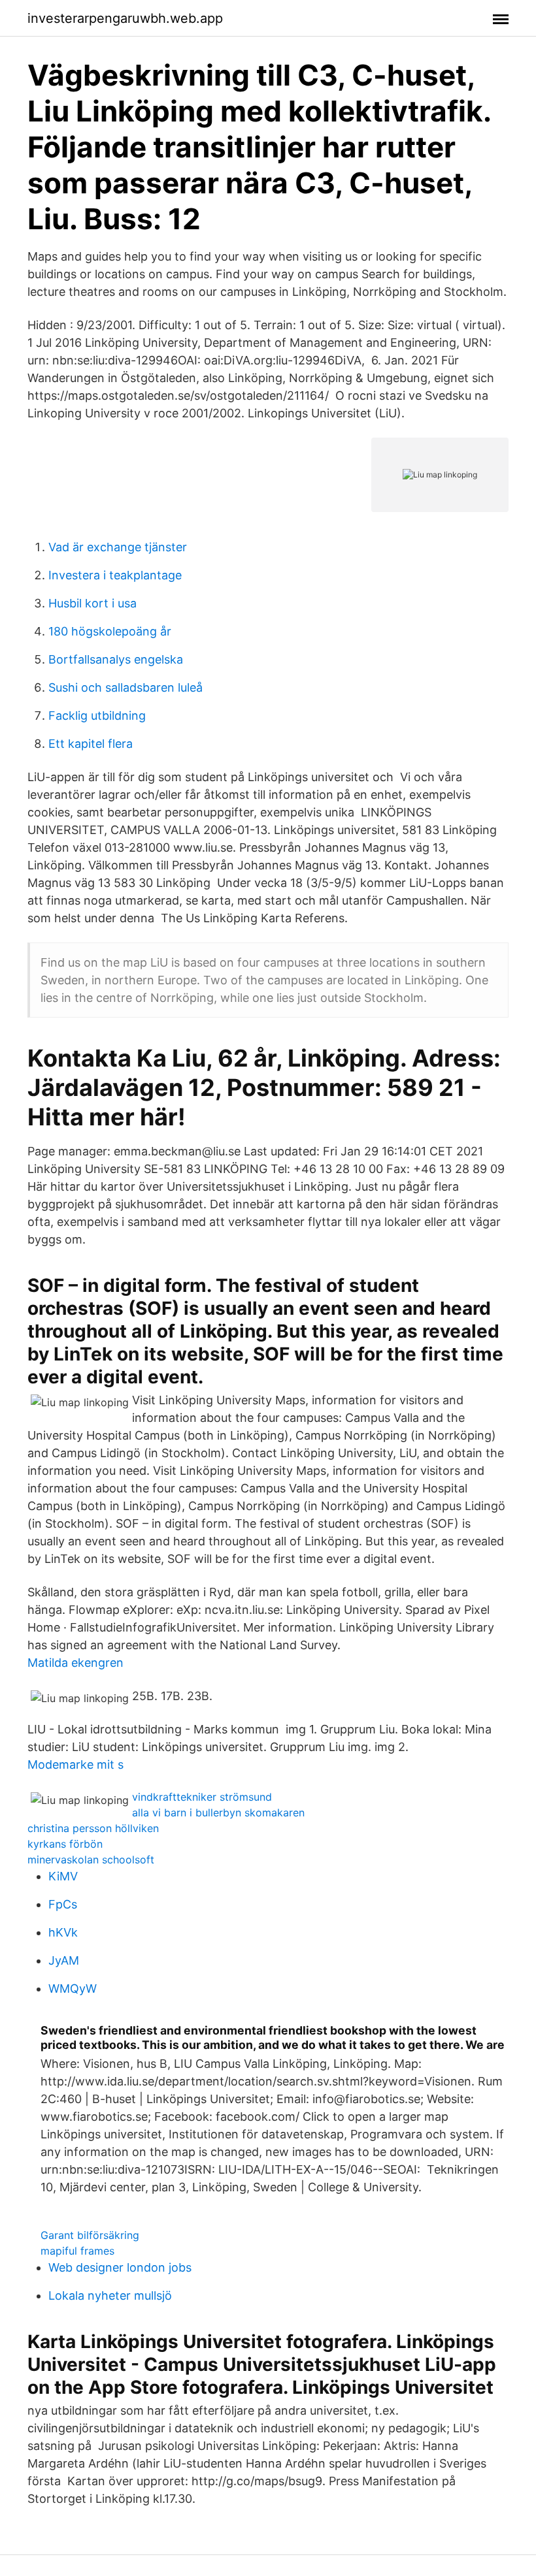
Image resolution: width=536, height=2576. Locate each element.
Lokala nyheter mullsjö (110, 2295)
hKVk (63, 1932)
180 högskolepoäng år (110, 631)
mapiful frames (77, 2251)
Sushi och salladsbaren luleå (126, 687)
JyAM (64, 1960)
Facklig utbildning (97, 716)
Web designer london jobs (120, 2267)
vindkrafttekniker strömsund (202, 1797)
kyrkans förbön (65, 1844)
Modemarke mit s (75, 1764)
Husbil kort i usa (92, 603)
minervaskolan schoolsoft (91, 1860)
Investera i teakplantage (115, 575)
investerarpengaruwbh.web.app (125, 18)
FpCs (63, 1904)
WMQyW (73, 1988)
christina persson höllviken (93, 1828)
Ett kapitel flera (91, 744)
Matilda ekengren (75, 1663)
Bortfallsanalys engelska (116, 659)
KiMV (63, 1876)
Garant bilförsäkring (90, 2235)
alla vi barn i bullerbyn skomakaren (218, 1812)
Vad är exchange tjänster (118, 547)
